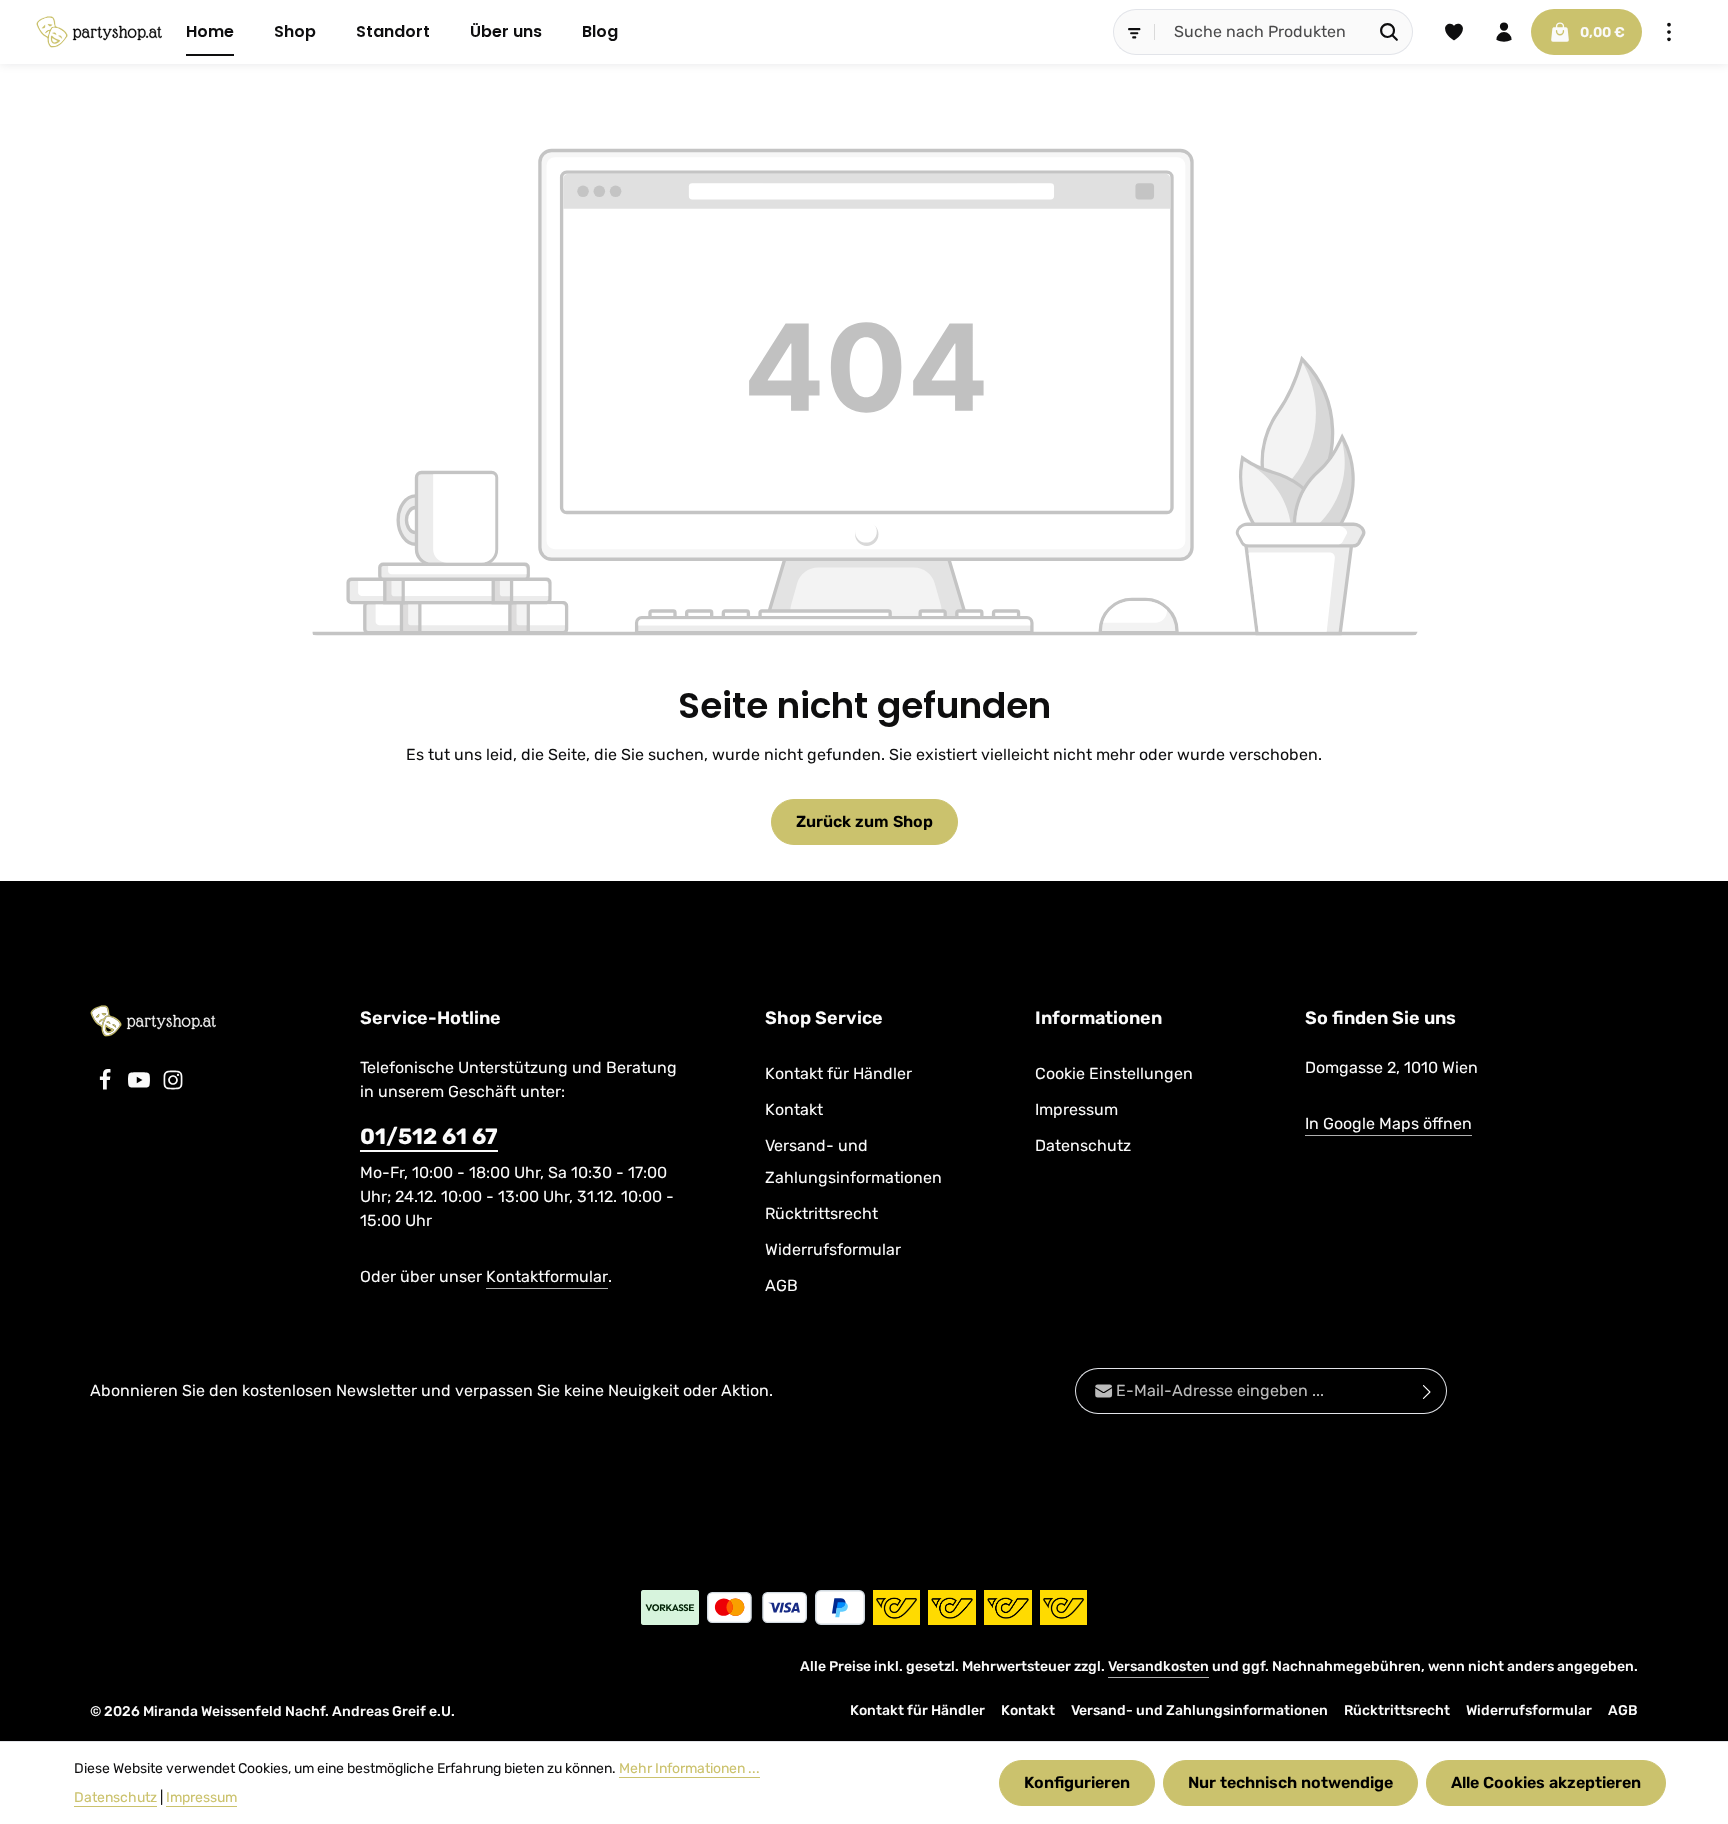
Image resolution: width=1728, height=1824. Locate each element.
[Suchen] (1389, 32)
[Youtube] (141, 1085)
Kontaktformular (547, 1276)
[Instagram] (173, 1085)
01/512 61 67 (429, 1136)
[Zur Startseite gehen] (99, 32)
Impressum (1076, 1109)
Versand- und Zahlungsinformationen (853, 1161)
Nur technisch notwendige (1290, 1782)
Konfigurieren (1077, 1782)
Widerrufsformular (833, 1249)
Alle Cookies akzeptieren (1546, 1782)
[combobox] (1261, 32)
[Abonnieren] (1427, 1391)
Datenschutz (1083, 1145)
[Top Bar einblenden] (1669, 32)
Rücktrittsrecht (821, 1213)
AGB (781, 1285)
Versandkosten (1158, 1666)
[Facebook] (107, 1085)
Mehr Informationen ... (689, 1768)
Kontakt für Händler (838, 1073)
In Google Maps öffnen (1388, 1123)
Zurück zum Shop (864, 821)
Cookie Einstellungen (1114, 1073)
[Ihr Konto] (1504, 32)
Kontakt (794, 1109)
